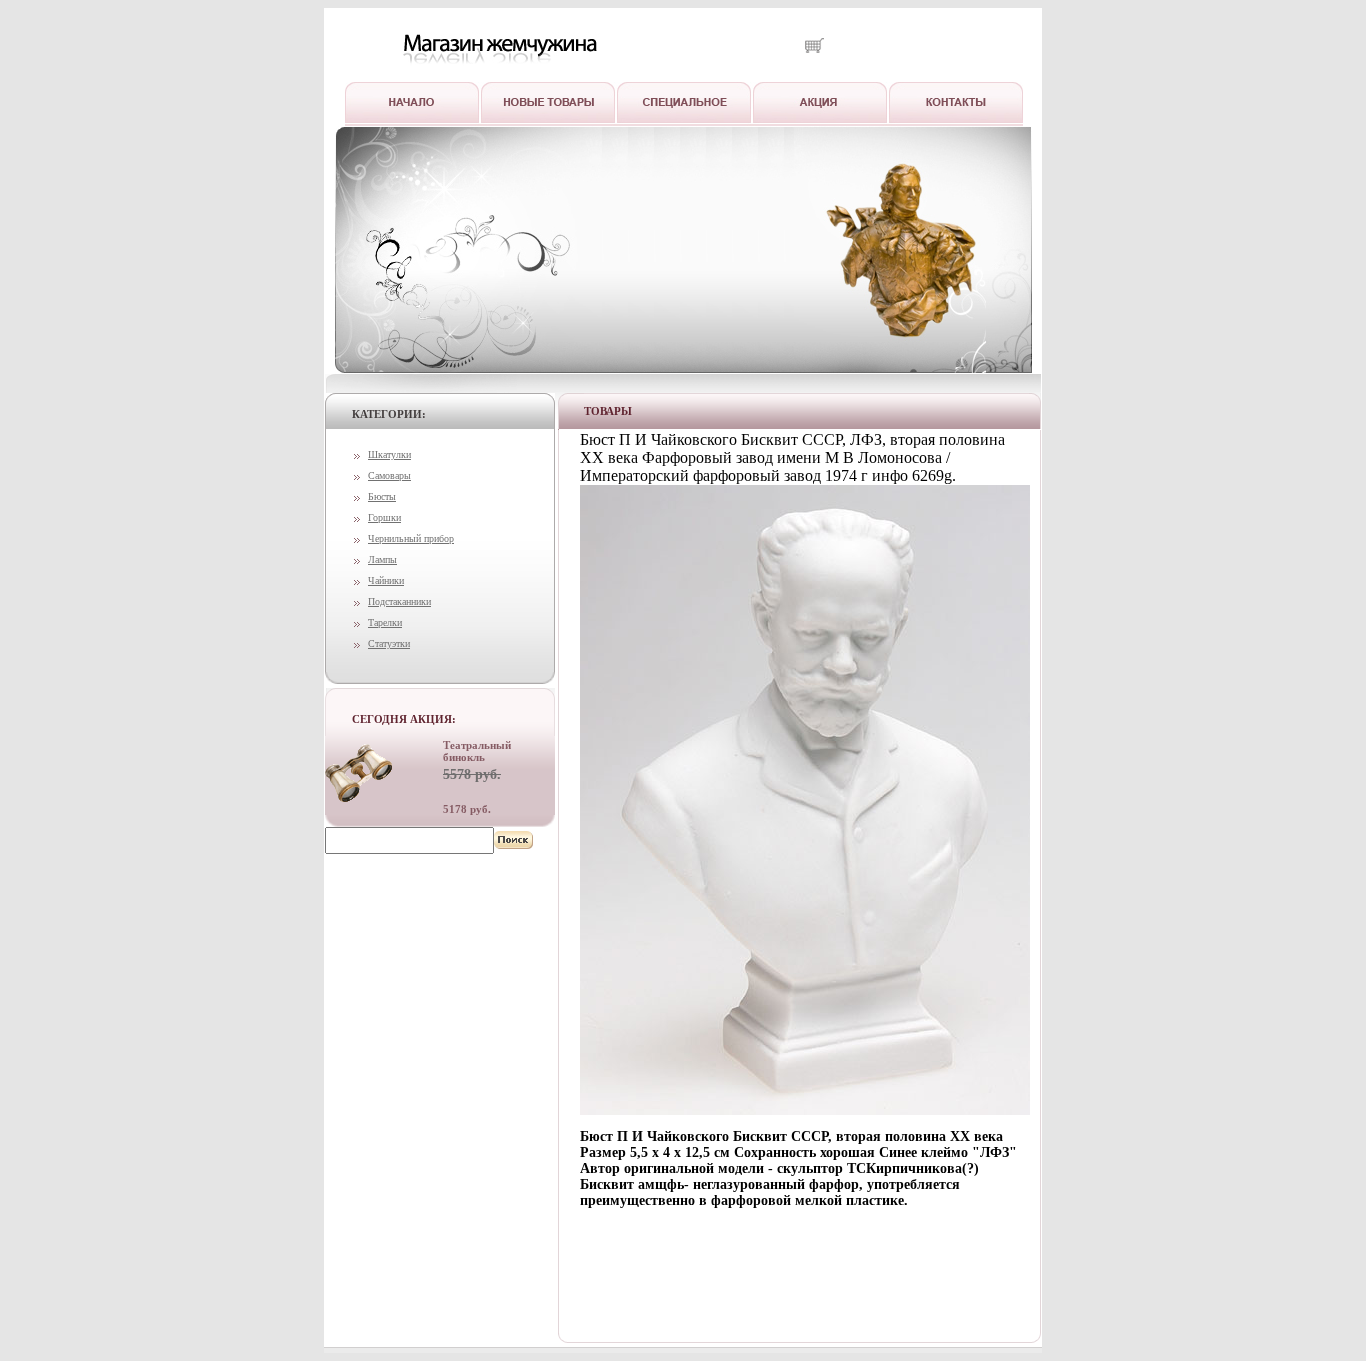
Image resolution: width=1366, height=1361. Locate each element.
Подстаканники (399, 601)
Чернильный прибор (411, 538)
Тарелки (385, 622)
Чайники (386, 580)
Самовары (389, 475)
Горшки (384, 517)
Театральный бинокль (477, 751)
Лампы (382, 559)
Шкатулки (389, 454)
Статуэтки (389, 643)
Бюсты (382, 496)
